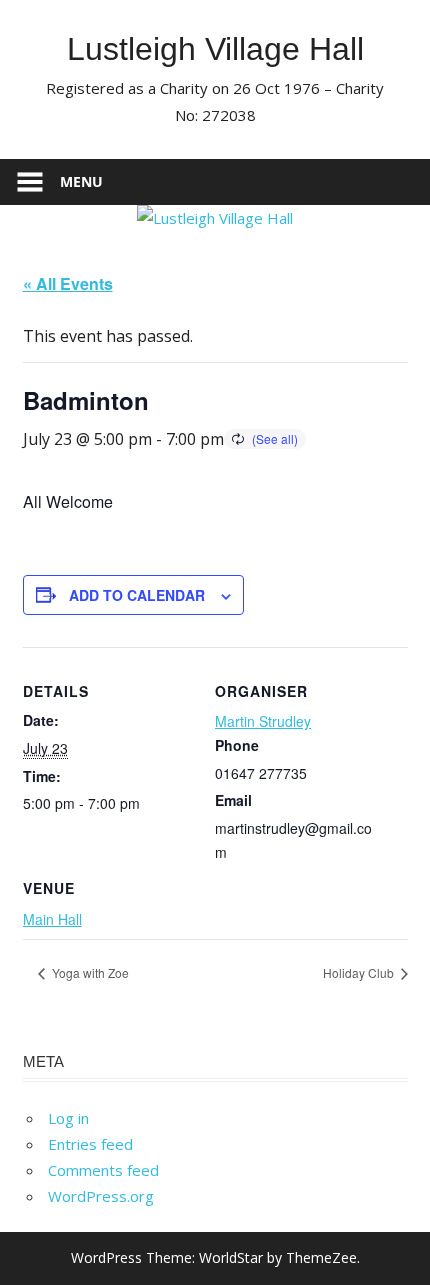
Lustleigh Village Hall (215, 49)
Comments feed (103, 1170)
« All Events (68, 283)
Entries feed (90, 1144)
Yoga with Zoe (89, 972)
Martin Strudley (263, 721)
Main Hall (52, 919)
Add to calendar (137, 595)
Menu (81, 181)
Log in (68, 1118)
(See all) (275, 438)
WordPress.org (101, 1196)
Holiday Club (360, 972)
